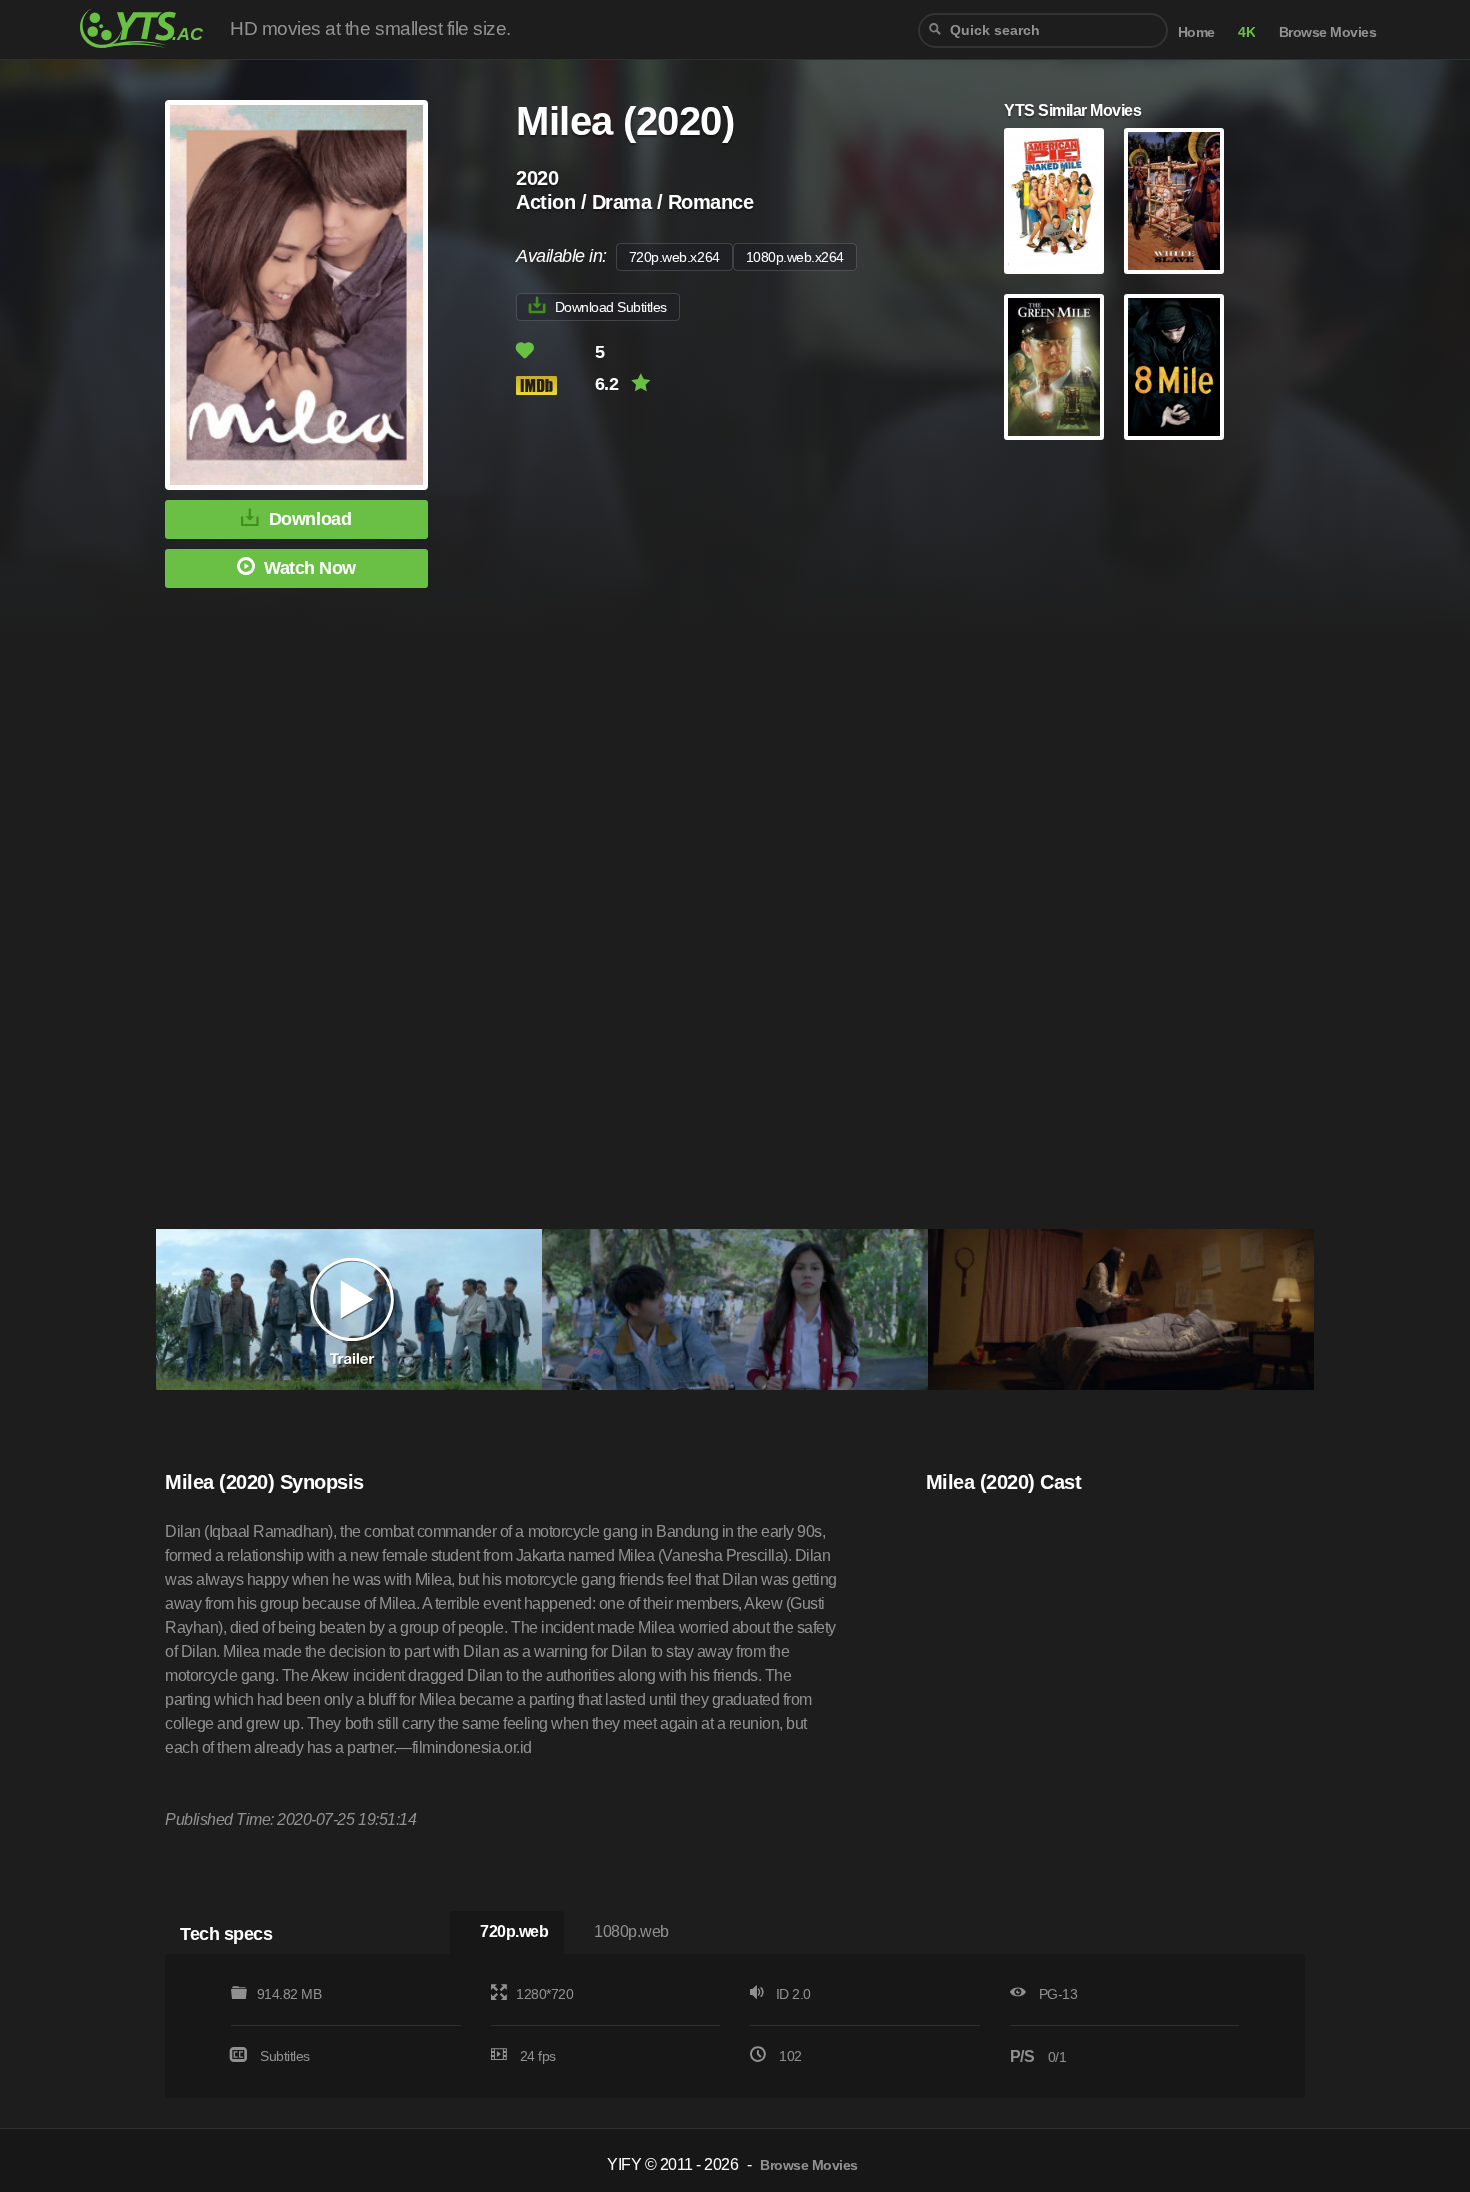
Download (310, 519)
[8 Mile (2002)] (1174, 367)
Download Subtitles (611, 307)
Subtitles (285, 2056)
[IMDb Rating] (553, 385)
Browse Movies (1328, 32)
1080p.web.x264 (795, 257)
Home (1196, 32)
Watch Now (310, 568)
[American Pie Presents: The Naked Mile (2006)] (1054, 201)
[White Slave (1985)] (1174, 201)
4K (1246, 32)
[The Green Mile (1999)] (1054, 367)
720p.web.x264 (674, 257)
